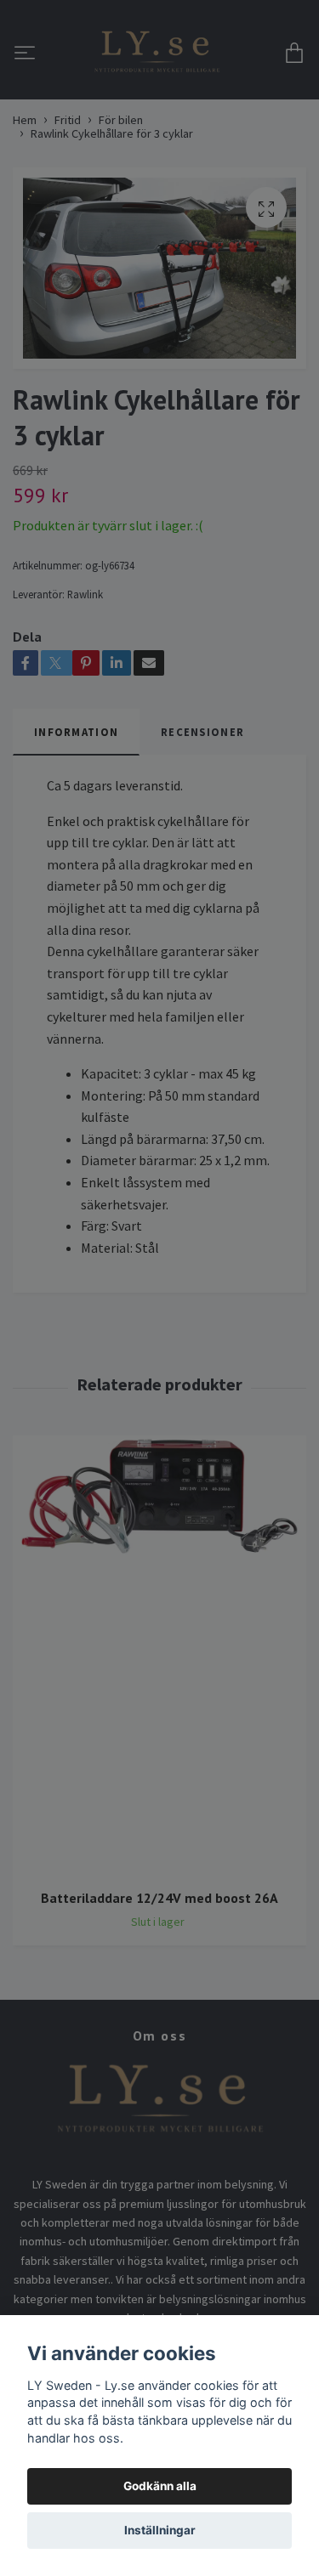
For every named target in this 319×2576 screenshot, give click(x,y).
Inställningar (160, 2530)
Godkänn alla (160, 2486)
